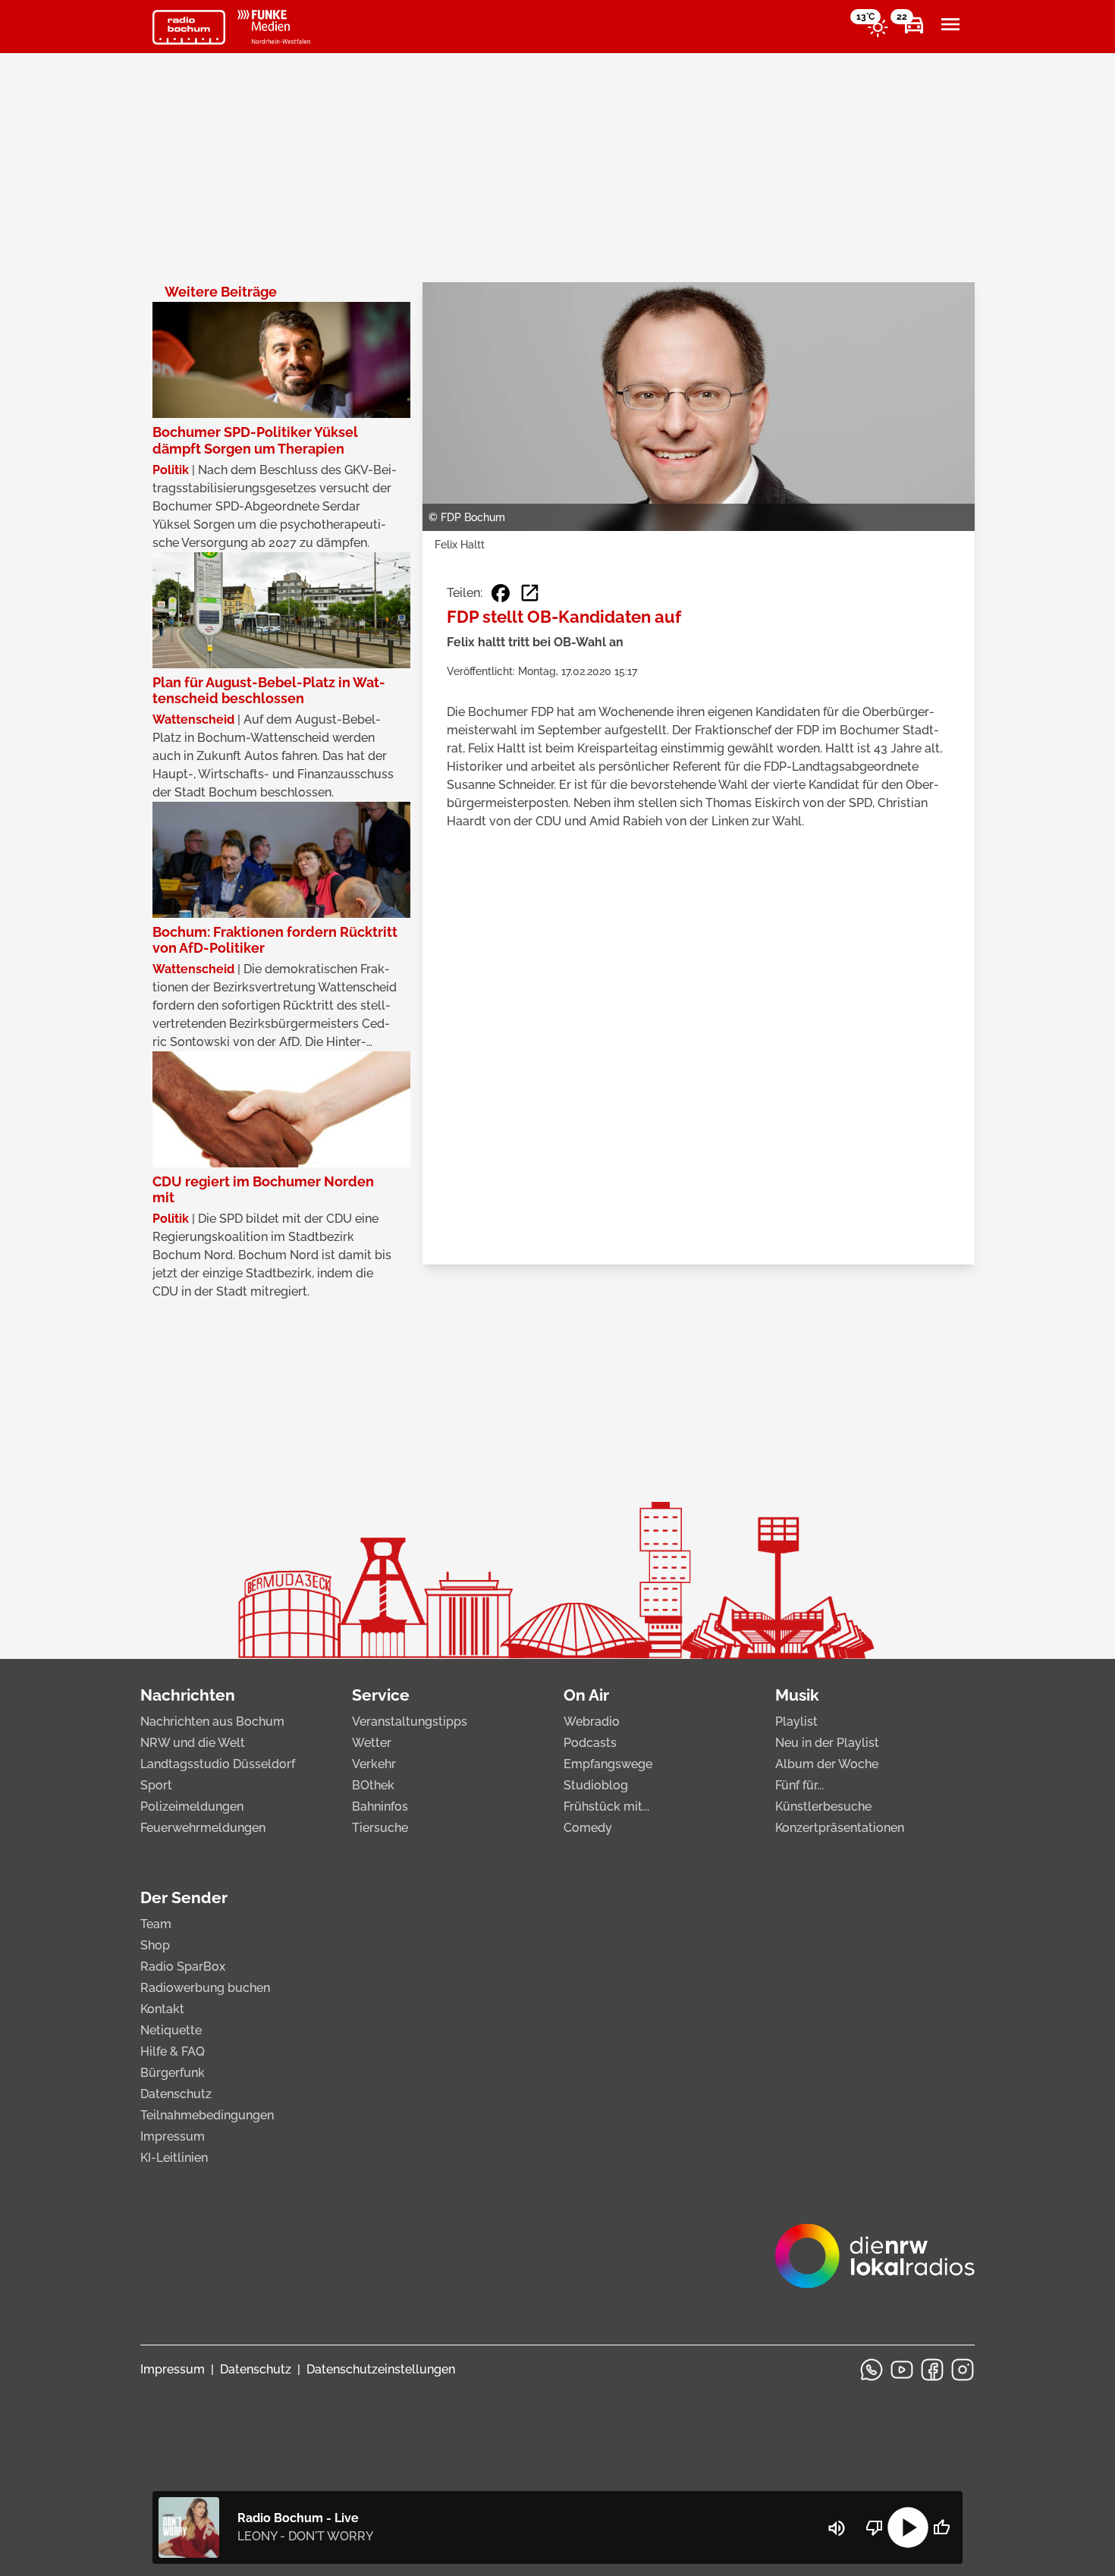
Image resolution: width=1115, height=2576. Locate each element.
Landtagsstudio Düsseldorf (218, 1764)
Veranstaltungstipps (410, 1722)
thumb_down (875, 2527)
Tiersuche (380, 1828)
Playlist (796, 1722)
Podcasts (590, 1743)
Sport (156, 1785)
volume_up (837, 2528)
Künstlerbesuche (823, 1806)
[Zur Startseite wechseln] (189, 27)
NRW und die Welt (193, 1743)
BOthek (373, 1785)
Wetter (372, 1743)
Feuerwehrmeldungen (203, 1828)
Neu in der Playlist (827, 1743)
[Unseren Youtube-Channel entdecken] (902, 2370)
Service (381, 1695)
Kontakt (162, 2009)
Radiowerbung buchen (205, 1988)
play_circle (908, 2527)
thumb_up (941, 2527)
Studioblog (596, 1785)
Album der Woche (827, 1764)
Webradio (592, 1722)
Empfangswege (608, 1764)
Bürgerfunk (173, 2073)
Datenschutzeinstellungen (381, 2369)
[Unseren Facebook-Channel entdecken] (932, 2370)
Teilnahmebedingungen (207, 2115)
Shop (155, 1945)
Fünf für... (799, 1785)
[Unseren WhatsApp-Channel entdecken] (872, 2370)
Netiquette (171, 2030)
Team (156, 1924)
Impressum (173, 2136)
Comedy (588, 1828)
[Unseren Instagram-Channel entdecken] (963, 2370)
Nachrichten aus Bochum (212, 1722)
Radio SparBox (183, 1967)
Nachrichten (188, 1695)
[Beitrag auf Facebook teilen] (501, 593)
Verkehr (374, 1764)
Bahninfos (380, 1806)
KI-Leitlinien (174, 2158)
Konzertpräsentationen (840, 1828)
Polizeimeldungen (192, 1806)
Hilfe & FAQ (173, 2051)
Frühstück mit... (606, 1806)
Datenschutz (176, 2094)
